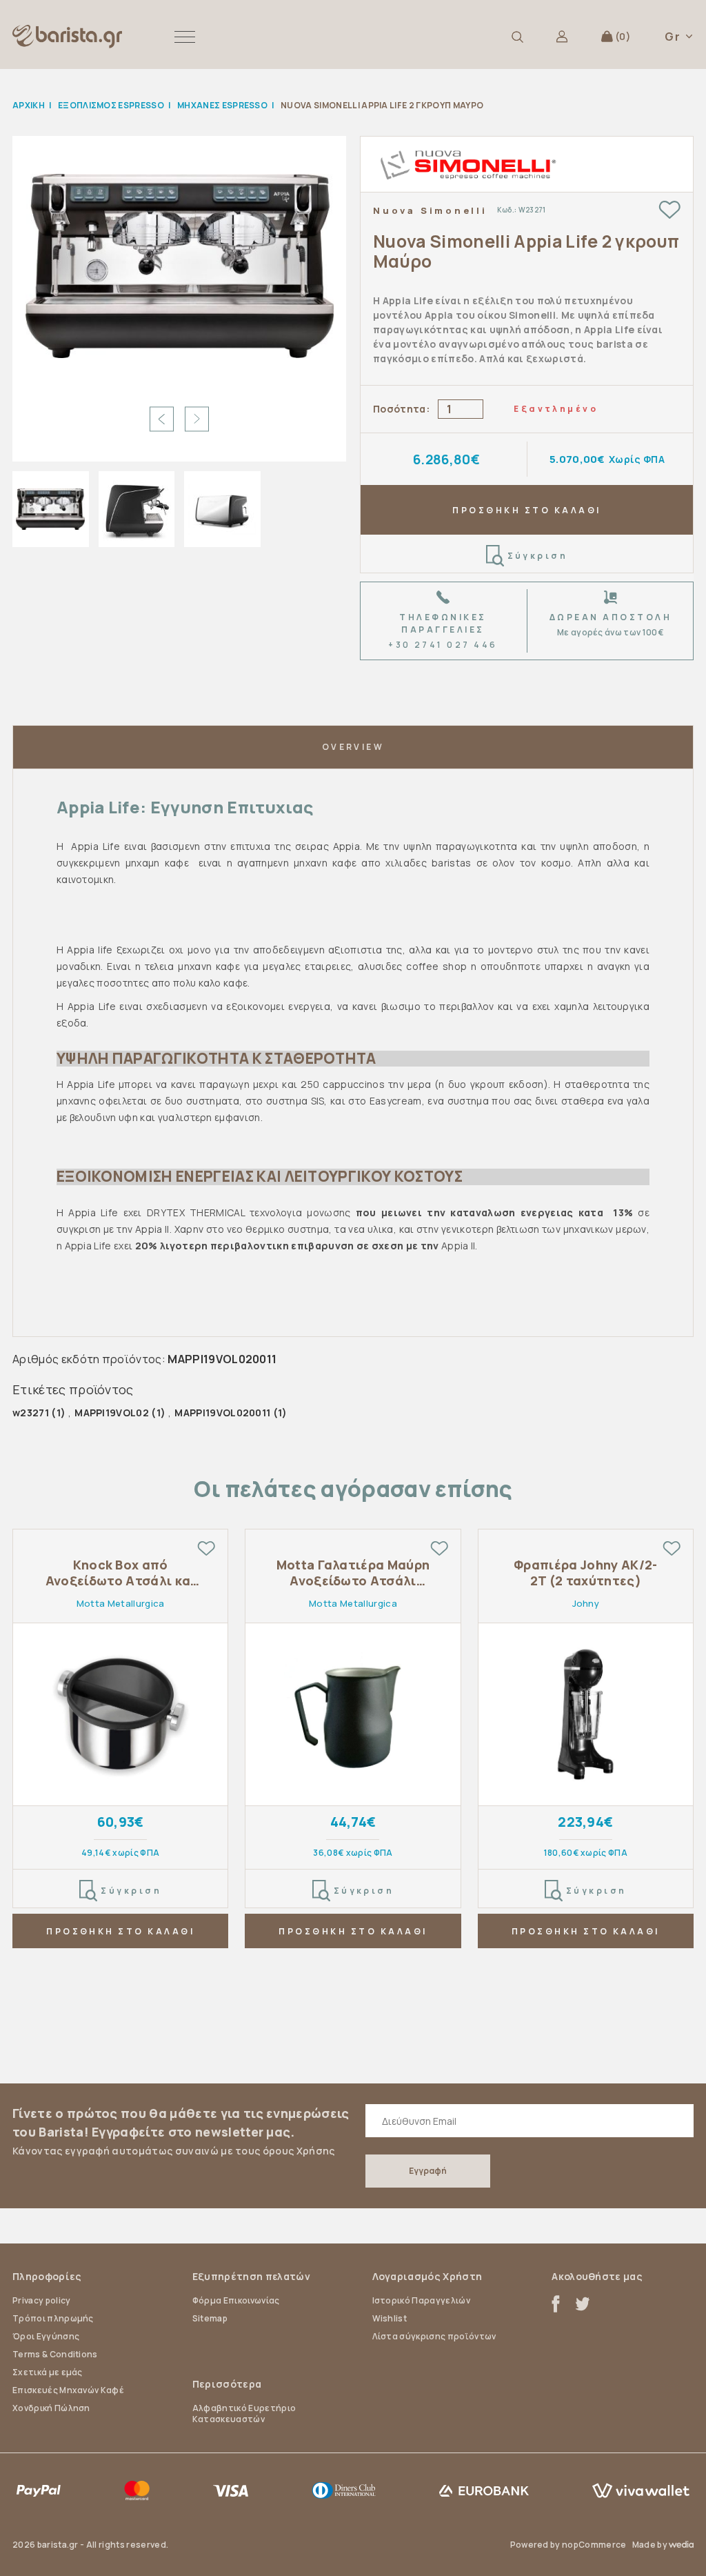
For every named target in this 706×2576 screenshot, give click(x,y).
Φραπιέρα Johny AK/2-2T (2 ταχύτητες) (585, 1573)
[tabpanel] (120, 1752)
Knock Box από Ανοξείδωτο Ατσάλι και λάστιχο (121, 1573)
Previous (162, 419)
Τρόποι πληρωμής (53, 2318)
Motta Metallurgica (121, 1603)
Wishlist (390, 2318)
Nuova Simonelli (430, 210)
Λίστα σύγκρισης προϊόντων (434, 2336)
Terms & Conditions (55, 2354)
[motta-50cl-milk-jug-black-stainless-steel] (353, 1715)
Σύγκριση (538, 556)
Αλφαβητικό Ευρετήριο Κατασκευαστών (244, 2414)
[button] (185, 37)
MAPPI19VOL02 (112, 1413)
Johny (586, 1603)
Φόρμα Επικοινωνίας (236, 2300)
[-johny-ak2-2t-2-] (586, 1715)
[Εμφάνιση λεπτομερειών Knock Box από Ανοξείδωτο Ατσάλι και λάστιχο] (120, 1715)
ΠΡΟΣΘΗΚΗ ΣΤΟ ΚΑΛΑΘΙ (526, 510)
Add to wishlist (669, 210)
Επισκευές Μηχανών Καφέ (68, 2390)
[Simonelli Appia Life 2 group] (180, 266)
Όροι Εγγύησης (46, 2336)
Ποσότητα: (401, 409)
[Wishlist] (206, 1548)
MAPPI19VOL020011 (222, 1413)
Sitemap (210, 2318)
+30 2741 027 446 (443, 645)
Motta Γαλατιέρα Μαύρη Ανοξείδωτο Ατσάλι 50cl (353, 1573)
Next (197, 419)
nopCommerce (594, 2545)
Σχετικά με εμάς (48, 2372)
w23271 (31, 1413)
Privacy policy (41, 2300)
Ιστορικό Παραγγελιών (421, 2300)
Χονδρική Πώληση (51, 2408)
